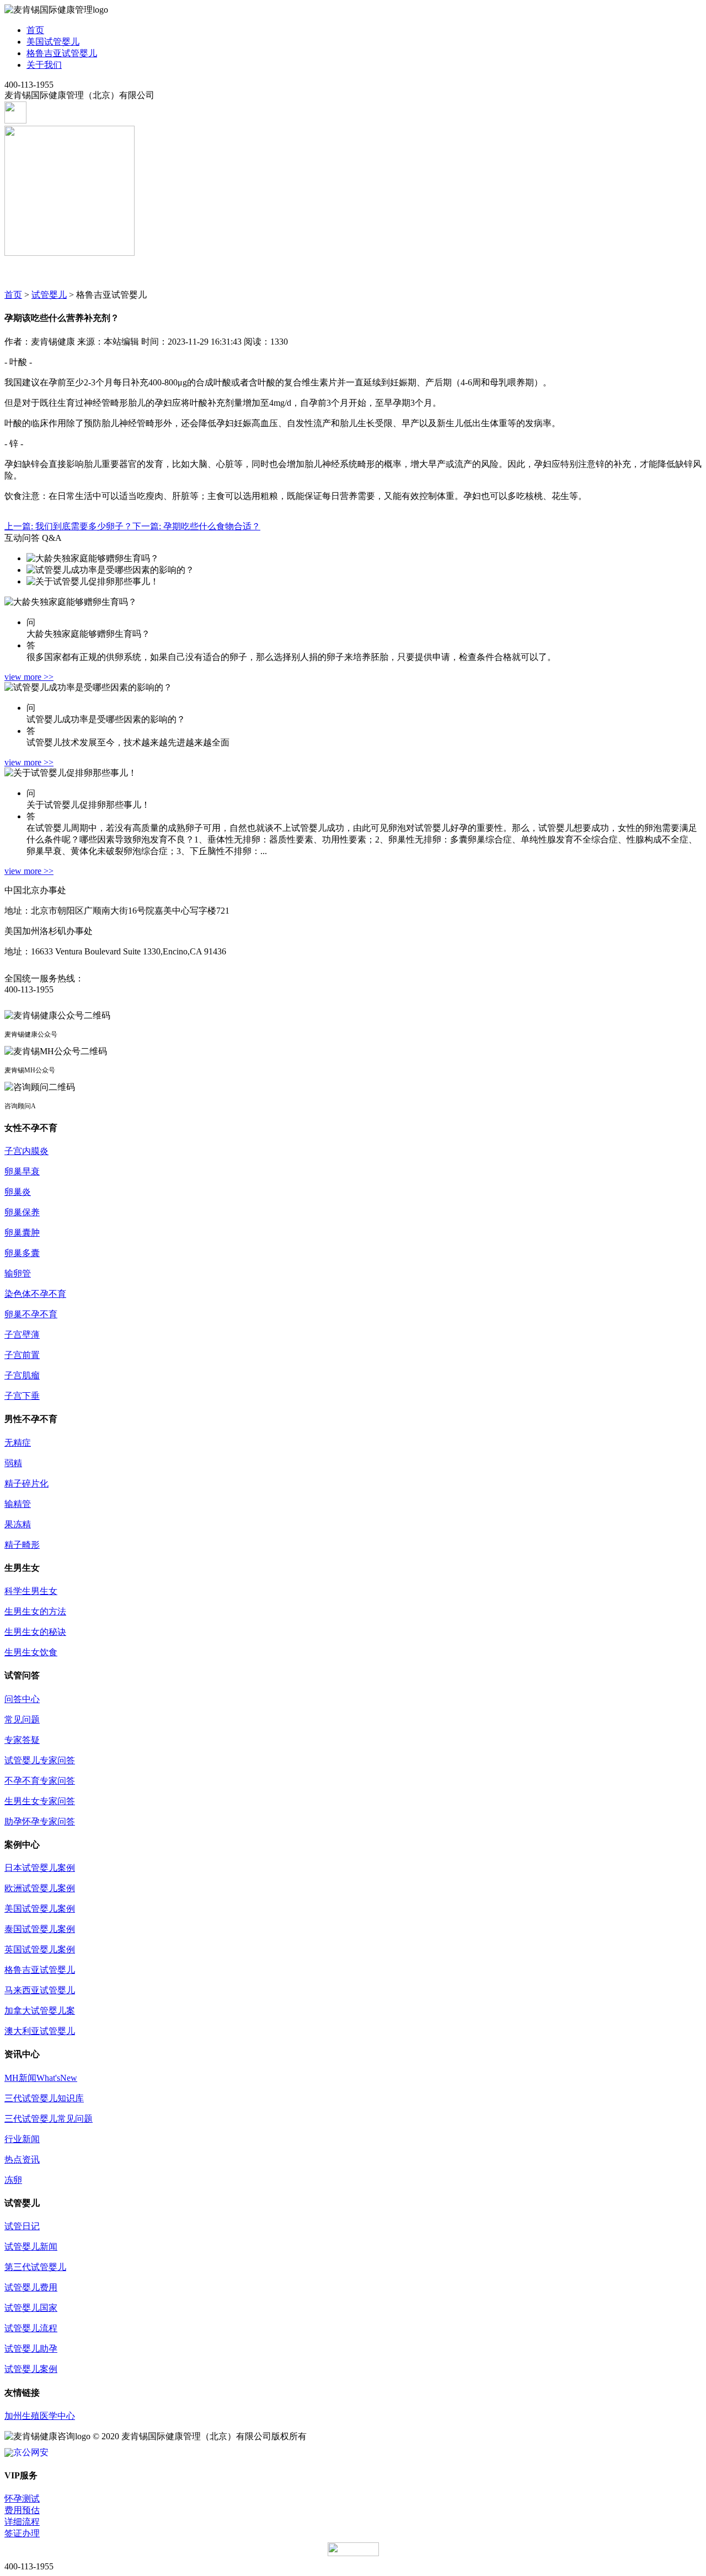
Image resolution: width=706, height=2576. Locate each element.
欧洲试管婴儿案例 (40, 1888)
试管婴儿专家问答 (40, 1760)
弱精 (13, 1463)
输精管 (18, 1504)
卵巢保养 (22, 1212)
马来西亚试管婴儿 (40, 1990)
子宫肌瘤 (22, 1375)
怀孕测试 (22, 2499)
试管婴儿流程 (31, 2328)
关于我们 (44, 65)
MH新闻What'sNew (41, 2078)
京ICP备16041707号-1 (350, 2436)
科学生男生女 (31, 1591)
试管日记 (22, 2226)
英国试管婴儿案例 (40, 1949)
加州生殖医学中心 (40, 2416)
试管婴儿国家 (31, 2308)
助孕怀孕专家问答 (40, 1821)
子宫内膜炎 (26, 1151)
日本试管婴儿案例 (40, 1868)
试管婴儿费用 (31, 2287)
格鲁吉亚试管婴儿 (62, 53)
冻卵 (13, 2180)
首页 (35, 30)
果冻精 (18, 1524)
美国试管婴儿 (53, 42)
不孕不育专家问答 (40, 1781)
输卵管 (18, 1273)
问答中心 (22, 1699)
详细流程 (22, 2522)
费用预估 (22, 2510)
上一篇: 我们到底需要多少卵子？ (68, 526)
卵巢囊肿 (22, 1233)
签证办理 (22, 2533)
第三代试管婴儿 (35, 2267)
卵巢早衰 (22, 1171)
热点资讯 (22, 2159)
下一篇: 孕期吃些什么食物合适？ (196, 526)
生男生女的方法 (35, 1611)
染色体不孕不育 (35, 1294)
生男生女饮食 (31, 1652)
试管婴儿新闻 (31, 2247)
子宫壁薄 (22, 1335)
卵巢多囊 (22, 1253)
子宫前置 (22, 1355)
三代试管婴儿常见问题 (49, 2119)
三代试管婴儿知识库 (44, 2098)
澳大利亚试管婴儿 (40, 2031)
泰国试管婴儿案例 (40, 1929)
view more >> (29, 677)
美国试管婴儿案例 (40, 1909)
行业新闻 (22, 2139)
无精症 (18, 1443)
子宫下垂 (22, 1396)
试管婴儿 (49, 295)
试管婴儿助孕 (31, 2349)
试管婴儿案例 (31, 2369)
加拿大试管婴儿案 (40, 2011)
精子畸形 (22, 1545)
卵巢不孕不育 (31, 1314)
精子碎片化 (26, 1483)
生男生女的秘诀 (35, 1632)
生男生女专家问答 (40, 1801)
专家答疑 (22, 1740)
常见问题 (22, 1719)
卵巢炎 (18, 1192)
